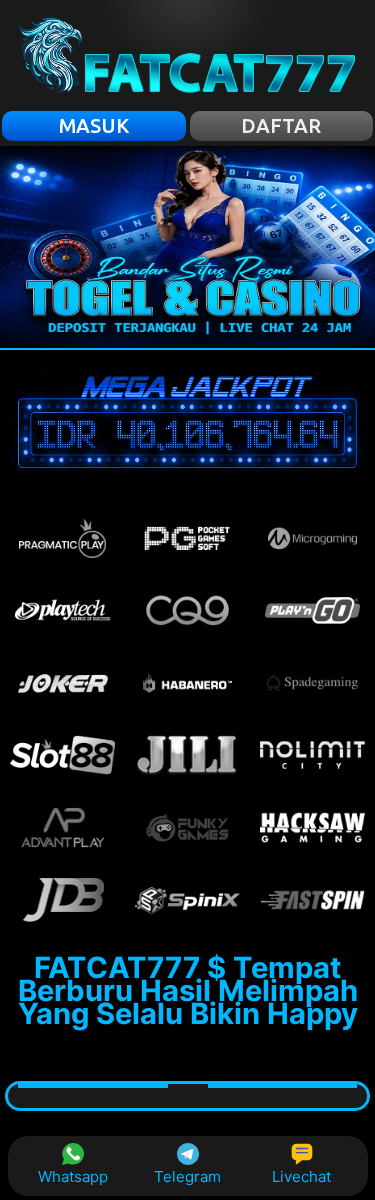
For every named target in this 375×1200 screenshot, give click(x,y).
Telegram (187, 1176)
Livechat (301, 1176)
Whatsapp (73, 1176)
